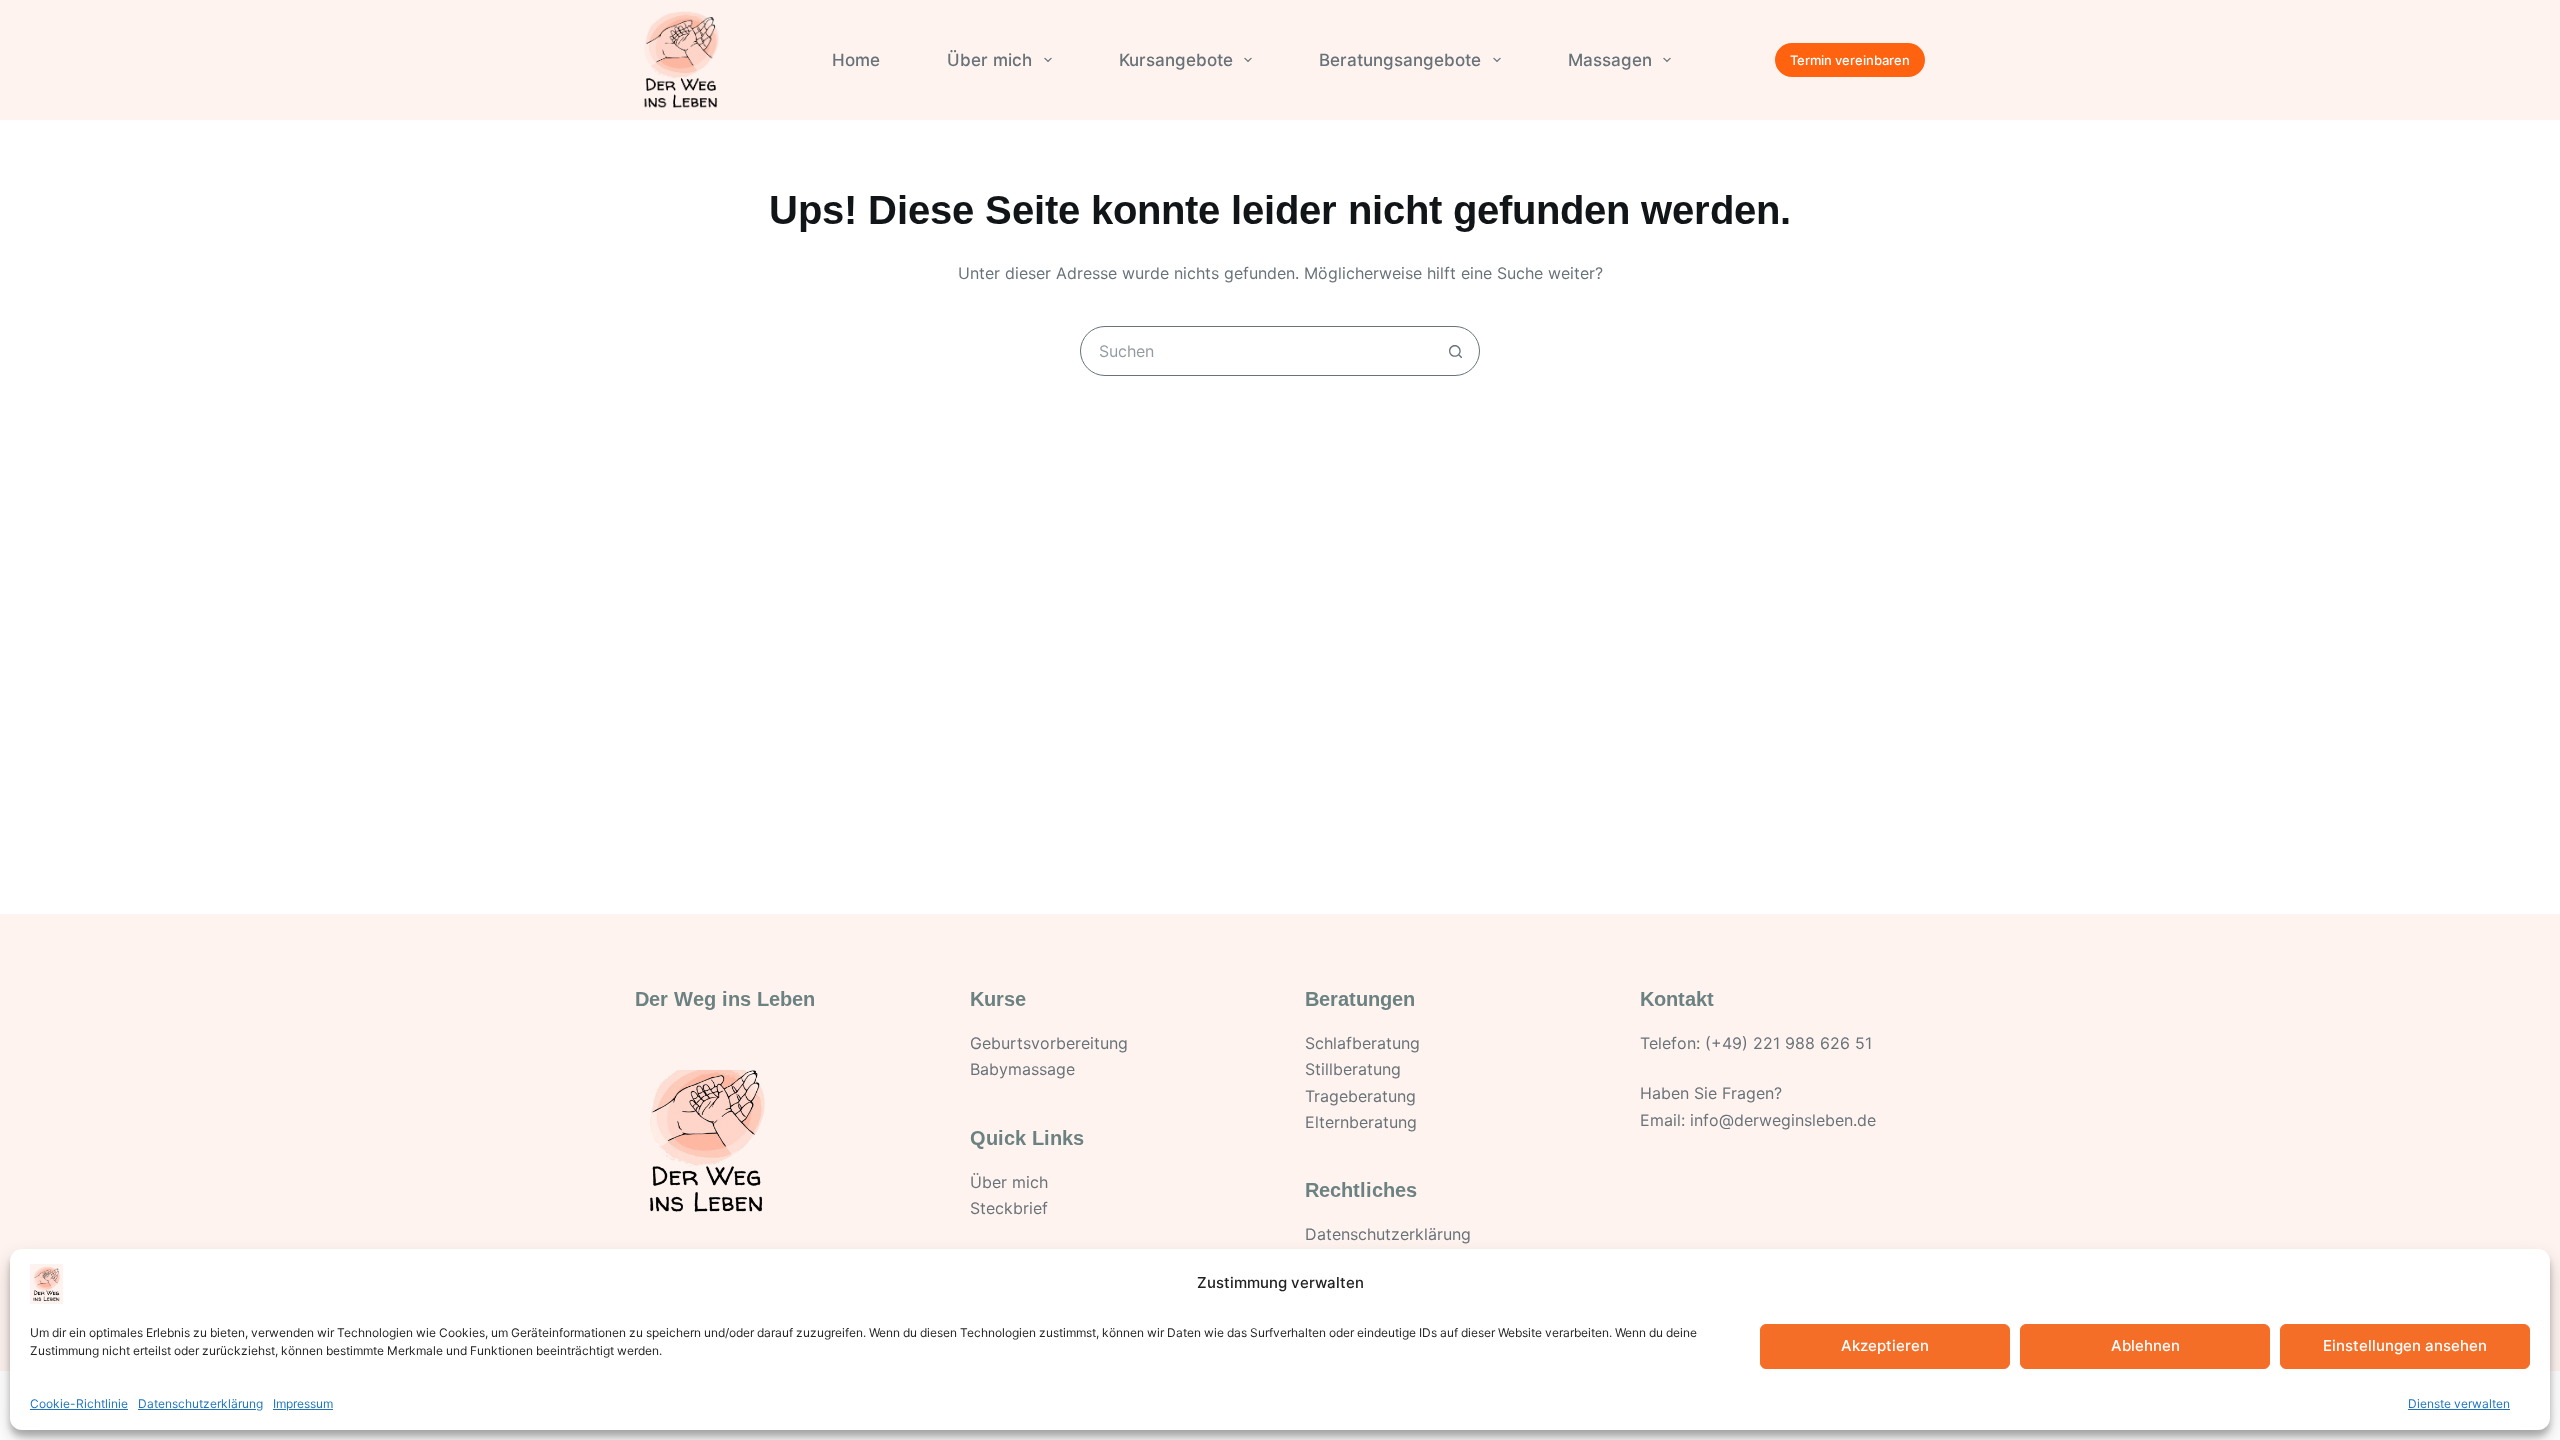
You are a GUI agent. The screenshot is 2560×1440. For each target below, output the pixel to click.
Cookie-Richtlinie (79, 1403)
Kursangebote (1176, 60)
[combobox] (1256, 351)
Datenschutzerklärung (200, 1403)
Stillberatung (1353, 1069)
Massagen (1610, 60)
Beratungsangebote (1400, 60)
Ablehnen (2145, 1345)
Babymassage (1022, 1069)
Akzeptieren (1885, 1345)
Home (856, 60)
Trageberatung (1360, 1096)
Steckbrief (1009, 1208)
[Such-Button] (1455, 351)
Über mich (989, 60)
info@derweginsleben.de (1783, 1120)
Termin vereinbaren (1850, 60)
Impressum (303, 1403)
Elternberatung (1361, 1122)
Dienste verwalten (2459, 1403)
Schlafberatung (1362, 1043)
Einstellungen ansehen (2405, 1345)
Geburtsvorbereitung (1049, 1043)
